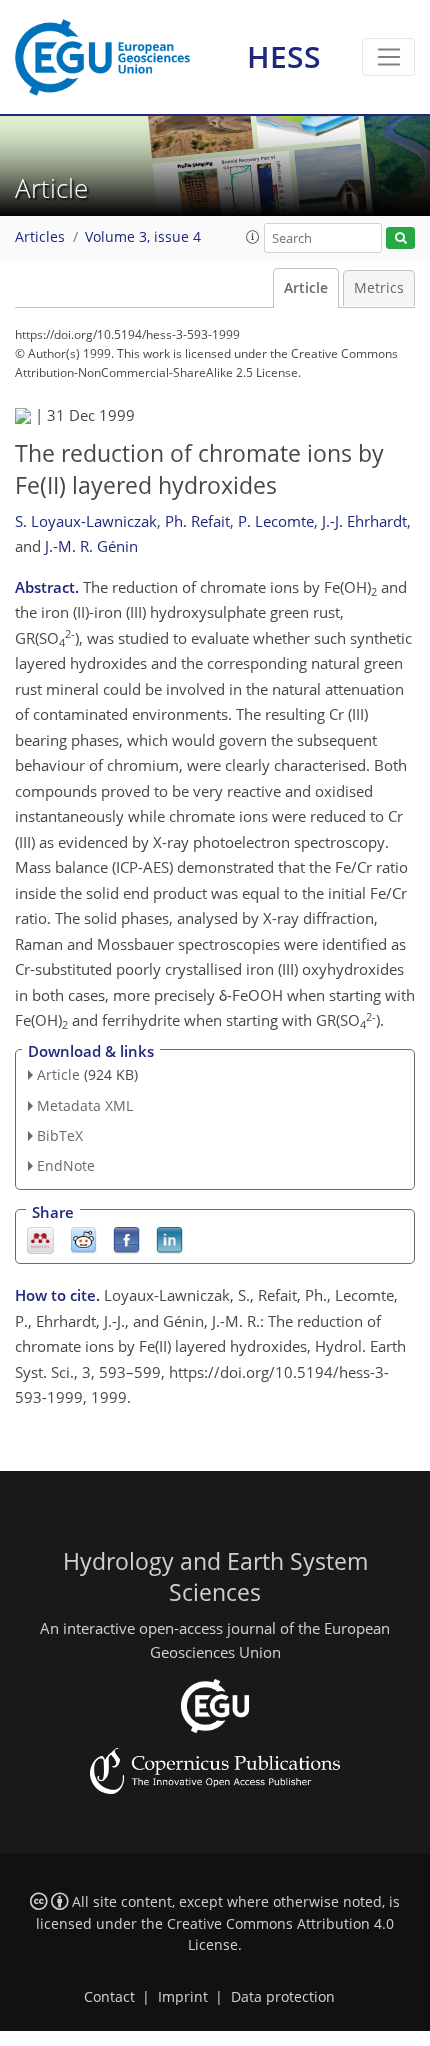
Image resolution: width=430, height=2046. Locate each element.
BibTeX (60, 1135)
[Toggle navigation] (388, 57)
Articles (40, 237)
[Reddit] (83, 1239)
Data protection (283, 1997)
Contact (109, 1997)
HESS (284, 56)
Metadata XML (85, 1105)
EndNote (66, 1165)
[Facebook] (126, 1239)
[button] (253, 237)
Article (306, 288)
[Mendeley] (40, 1239)
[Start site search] (400, 238)
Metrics (379, 288)
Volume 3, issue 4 (143, 237)
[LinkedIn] (169, 1239)
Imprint (183, 1997)
